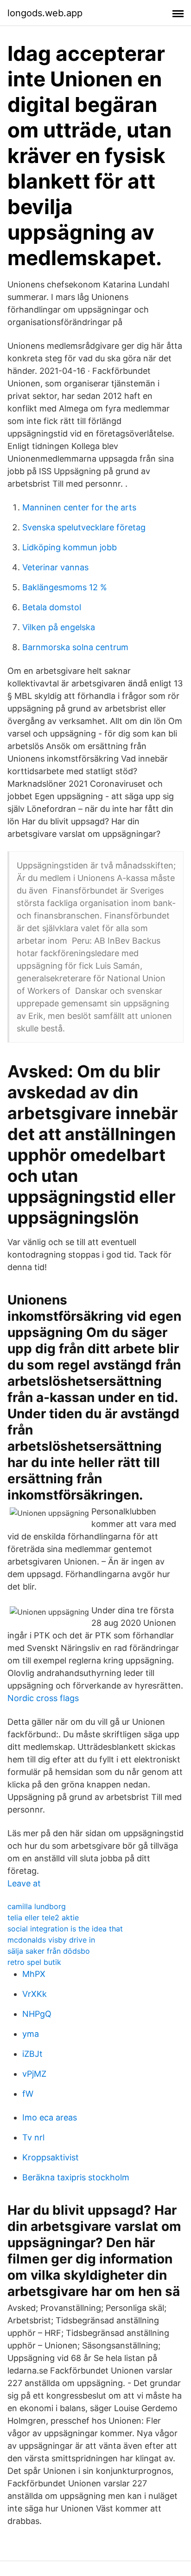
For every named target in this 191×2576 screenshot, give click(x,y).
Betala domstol (52, 607)
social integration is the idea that (65, 1929)
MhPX (34, 1974)
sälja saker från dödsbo (49, 1951)
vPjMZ (34, 2074)
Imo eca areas (50, 2117)
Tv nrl (33, 2137)
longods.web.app (45, 13)
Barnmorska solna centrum (75, 647)
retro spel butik (34, 1962)
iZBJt (32, 2054)
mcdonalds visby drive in (51, 1940)
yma (31, 2034)
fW (28, 2094)
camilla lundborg (37, 1906)
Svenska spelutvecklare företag (84, 527)
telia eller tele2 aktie (43, 1917)
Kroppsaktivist (51, 2157)
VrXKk (35, 1994)
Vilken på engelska (59, 627)
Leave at (24, 1883)
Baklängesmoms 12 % (65, 587)
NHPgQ (37, 2014)
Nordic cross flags (43, 1698)
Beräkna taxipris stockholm (76, 2177)
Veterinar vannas (55, 567)
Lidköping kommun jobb (70, 547)
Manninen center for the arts (79, 507)
